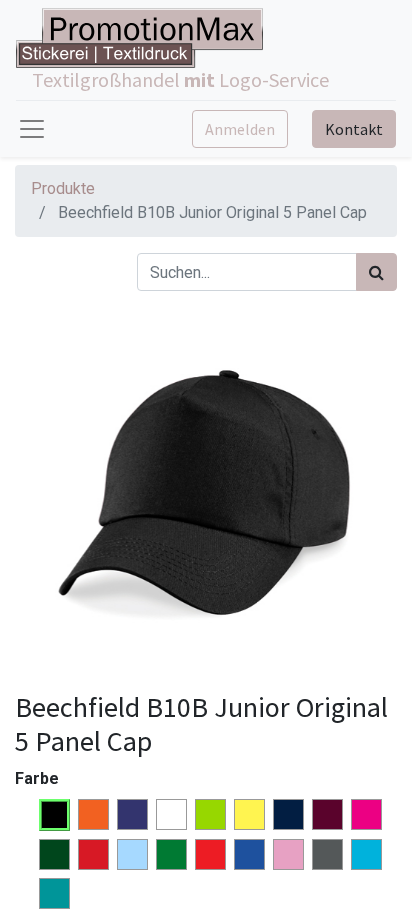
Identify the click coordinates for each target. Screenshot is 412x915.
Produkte (63, 188)
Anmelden (240, 129)
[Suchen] (376, 272)
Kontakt (354, 129)
